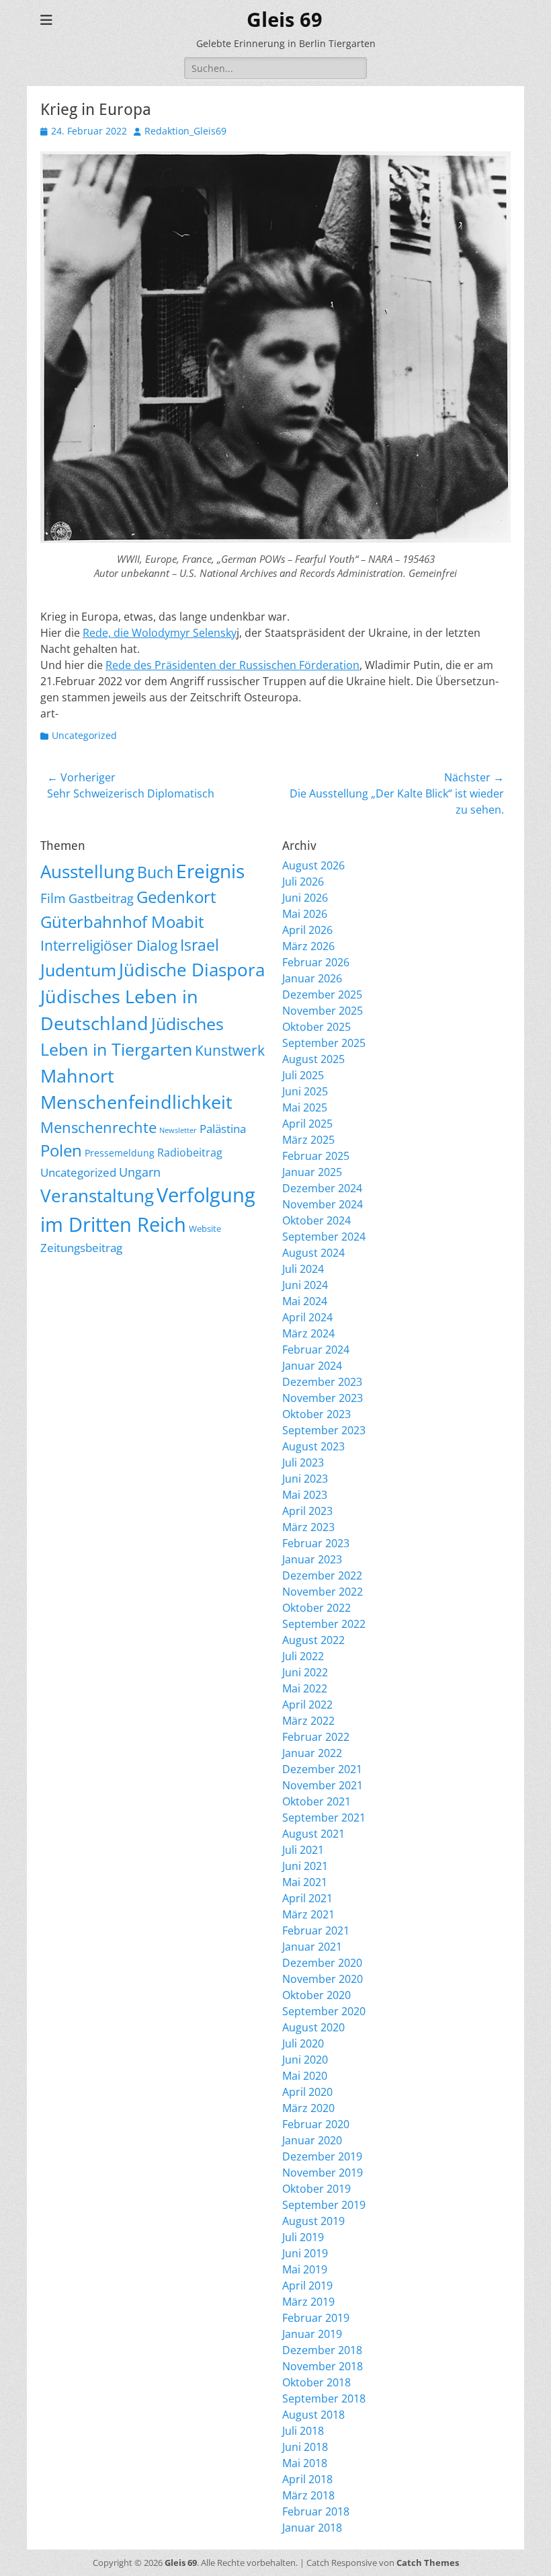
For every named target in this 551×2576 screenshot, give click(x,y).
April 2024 (307, 1317)
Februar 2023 (316, 1543)
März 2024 (308, 1333)
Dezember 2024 (322, 1188)
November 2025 (323, 1011)
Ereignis (210, 871)
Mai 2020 (305, 2076)
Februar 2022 (316, 1737)
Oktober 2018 (316, 2382)
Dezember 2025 (322, 994)
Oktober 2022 (316, 1608)
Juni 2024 (305, 1285)
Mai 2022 (305, 1688)
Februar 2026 (316, 962)
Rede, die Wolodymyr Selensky (160, 633)
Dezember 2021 (322, 1769)
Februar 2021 (316, 1930)
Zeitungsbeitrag (81, 1248)
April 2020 (307, 2092)
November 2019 (323, 2173)
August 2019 (313, 2221)
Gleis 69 (285, 20)
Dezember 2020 (322, 1963)
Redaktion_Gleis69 (185, 131)
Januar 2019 (312, 2334)
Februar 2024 (316, 1350)
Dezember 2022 (322, 1575)
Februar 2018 (316, 2511)
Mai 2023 (305, 1495)
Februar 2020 (316, 2124)
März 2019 (308, 2302)
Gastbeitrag (101, 898)
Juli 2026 (303, 882)
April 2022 (307, 1705)
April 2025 (307, 1124)
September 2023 (324, 1430)
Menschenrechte (98, 1127)
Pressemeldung (120, 1153)
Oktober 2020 (316, 1995)
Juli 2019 (303, 2237)
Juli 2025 (303, 1075)
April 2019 (307, 2286)
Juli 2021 (303, 1850)
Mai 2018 (305, 2463)
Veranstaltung (97, 1196)
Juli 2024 (303, 1269)
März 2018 (308, 2495)
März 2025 (308, 1140)
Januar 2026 (312, 978)
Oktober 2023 (316, 1414)
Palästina (223, 1129)
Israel (200, 945)
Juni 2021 (305, 1866)
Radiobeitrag (190, 1153)
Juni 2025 (305, 1091)
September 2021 (324, 1818)
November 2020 (323, 1979)
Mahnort (77, 1076)
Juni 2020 (305, 2060)
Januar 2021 (312, 1947)
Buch (155, 872)
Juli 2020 (303, 2043)
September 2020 (324, 2011)
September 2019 (324, 2205)
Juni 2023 (305, 1479)
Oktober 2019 (316, 2189)
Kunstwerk (230, 1050)
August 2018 (313, 2415)
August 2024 (313, 1253)
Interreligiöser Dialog (109, 945)
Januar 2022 (312, 1753)
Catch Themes (428, 2563)
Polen (61, 1150)
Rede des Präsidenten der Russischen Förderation (232, 665)
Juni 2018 (305, 2447)
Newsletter (178, 1130)
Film (53, 898)
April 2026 (307, 930)
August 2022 (313, 1640)
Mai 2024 (305, 1301)
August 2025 (313, 1059)
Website (205, 1228)
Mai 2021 (305, 1882)
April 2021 (307, 1898)
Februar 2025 (316, 1156)
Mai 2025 (305, 1107)
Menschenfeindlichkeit (136, 1102)
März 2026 (308, 946)
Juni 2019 (305, 2253)
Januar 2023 (312, 1559)
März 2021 (308, 1914)
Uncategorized (84, 735)
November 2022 (323, 1592)
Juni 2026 (305, 898)
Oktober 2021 (316, 1801)
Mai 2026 (305, 914)
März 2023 (308, 1527)
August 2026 (313, 865)
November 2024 (323, 1204)
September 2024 (324, 1237)
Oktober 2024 (316, 1220)
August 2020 (313, 2027)
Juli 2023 (303, 1462)
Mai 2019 (305, 2269)
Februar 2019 (316, 2318)
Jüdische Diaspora (192, 970)
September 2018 (324, 2398)
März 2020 (308, 2108)
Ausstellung (87, 871)
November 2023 (323, 1398)
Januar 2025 (312, 1172)
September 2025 (324, 1043)
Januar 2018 (312, 2528)
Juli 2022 (303, 1656)
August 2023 (313, 1446)
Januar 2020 (312, 2140)
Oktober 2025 (316, 1027)
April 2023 (307, 1511)
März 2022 (308, 1721)
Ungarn (140, 1172)
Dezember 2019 (322, 2156)
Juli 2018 (303, 2431)
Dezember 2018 (322, 2350)
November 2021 (323, 1785)
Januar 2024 (312, 1366)
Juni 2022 (305, 1672)
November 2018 (323, 2366)
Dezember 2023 (322, 1382)
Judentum (78, 970)
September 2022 (324, 1624)
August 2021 (313, 1834)
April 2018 (307, 2479)
